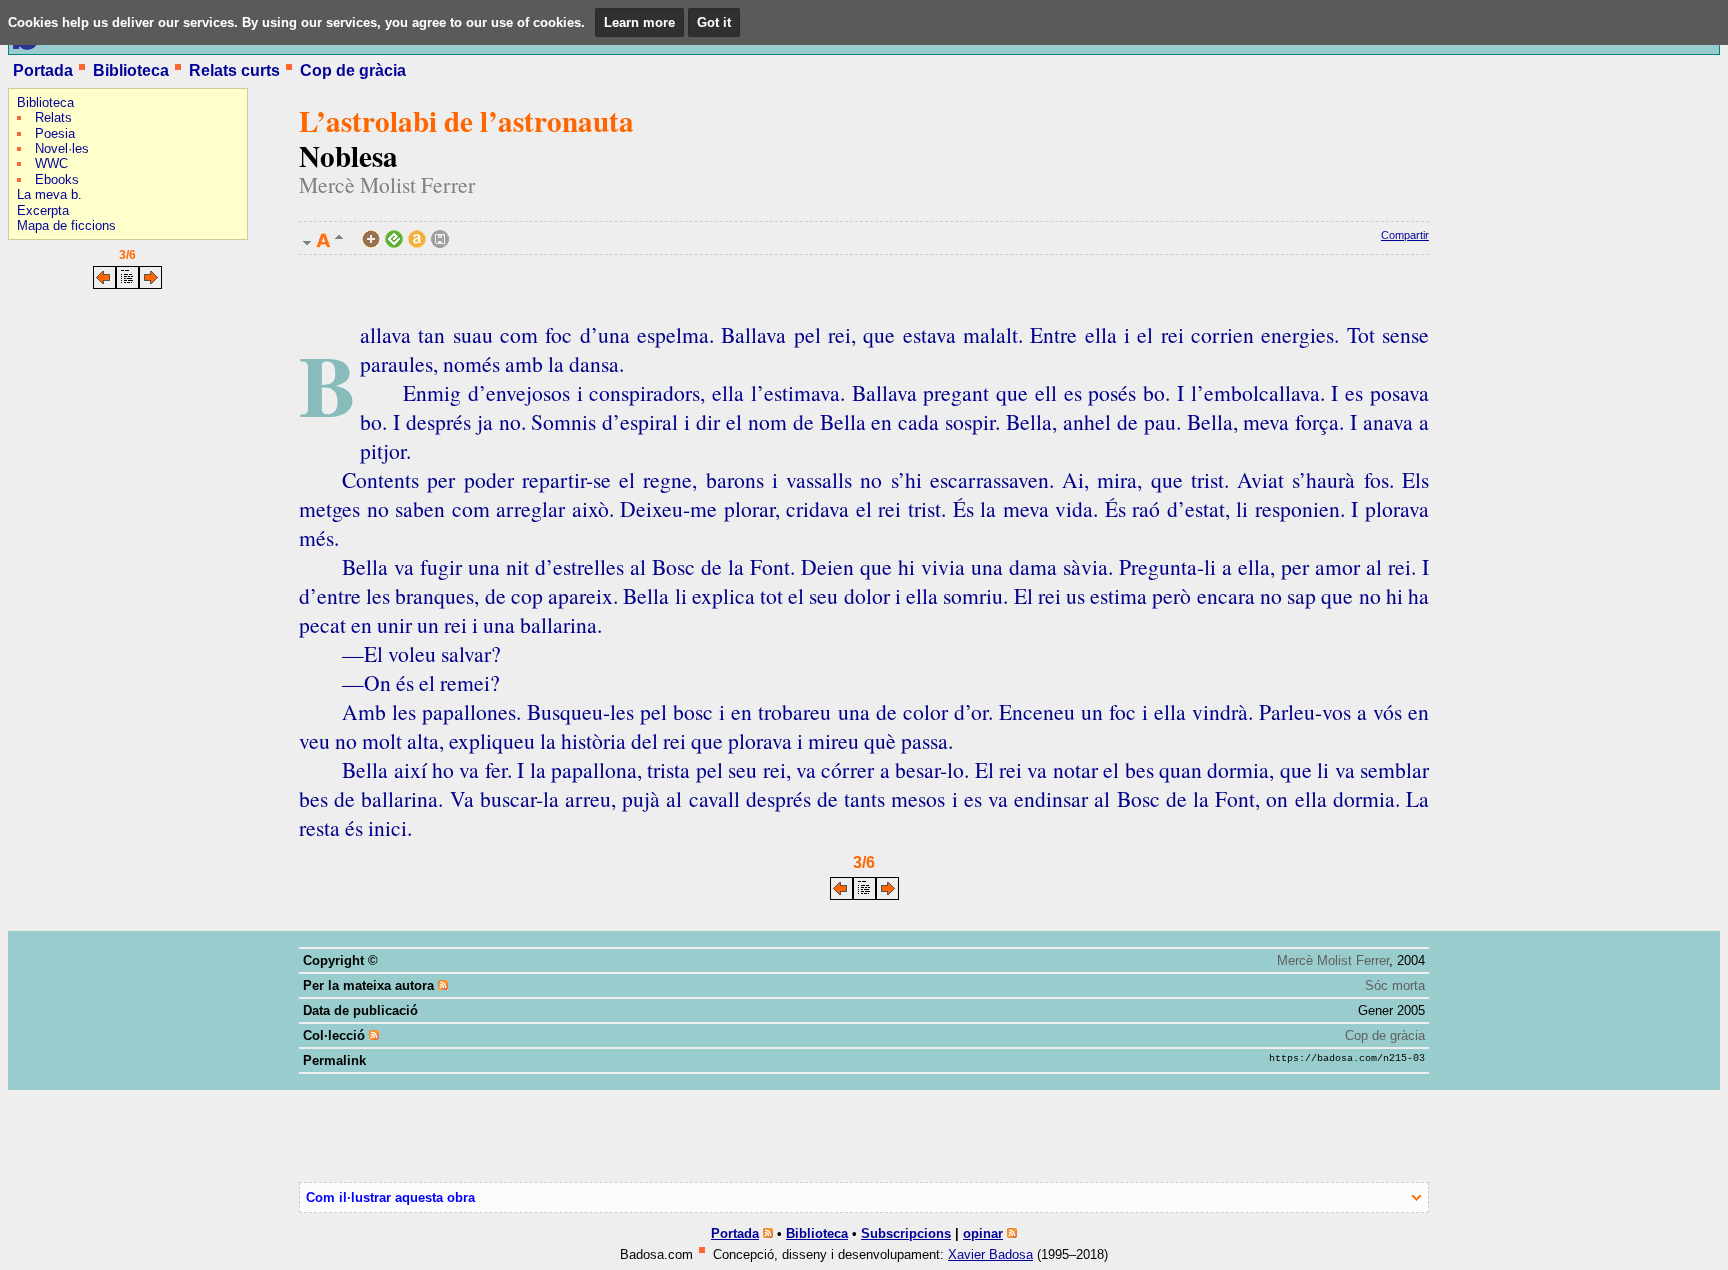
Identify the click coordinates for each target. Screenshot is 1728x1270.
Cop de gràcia (353, 70)
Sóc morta (1395, 985)
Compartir (1405, 235)
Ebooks (57, 179)
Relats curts (234, 70)
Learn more (639, 22)
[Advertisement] (68, 425)
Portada (43, 70)
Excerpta (43, 210)
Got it (714, 22)
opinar (983, 1233)
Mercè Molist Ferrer (387, 184)
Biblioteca (131, 70)
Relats (53, 117)
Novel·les (62, 148)
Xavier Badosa (990, 1254)
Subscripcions (906, 1233)
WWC (51, 163)
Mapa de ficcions (66, 225)
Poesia (55, 133)
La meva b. (49, 194)
